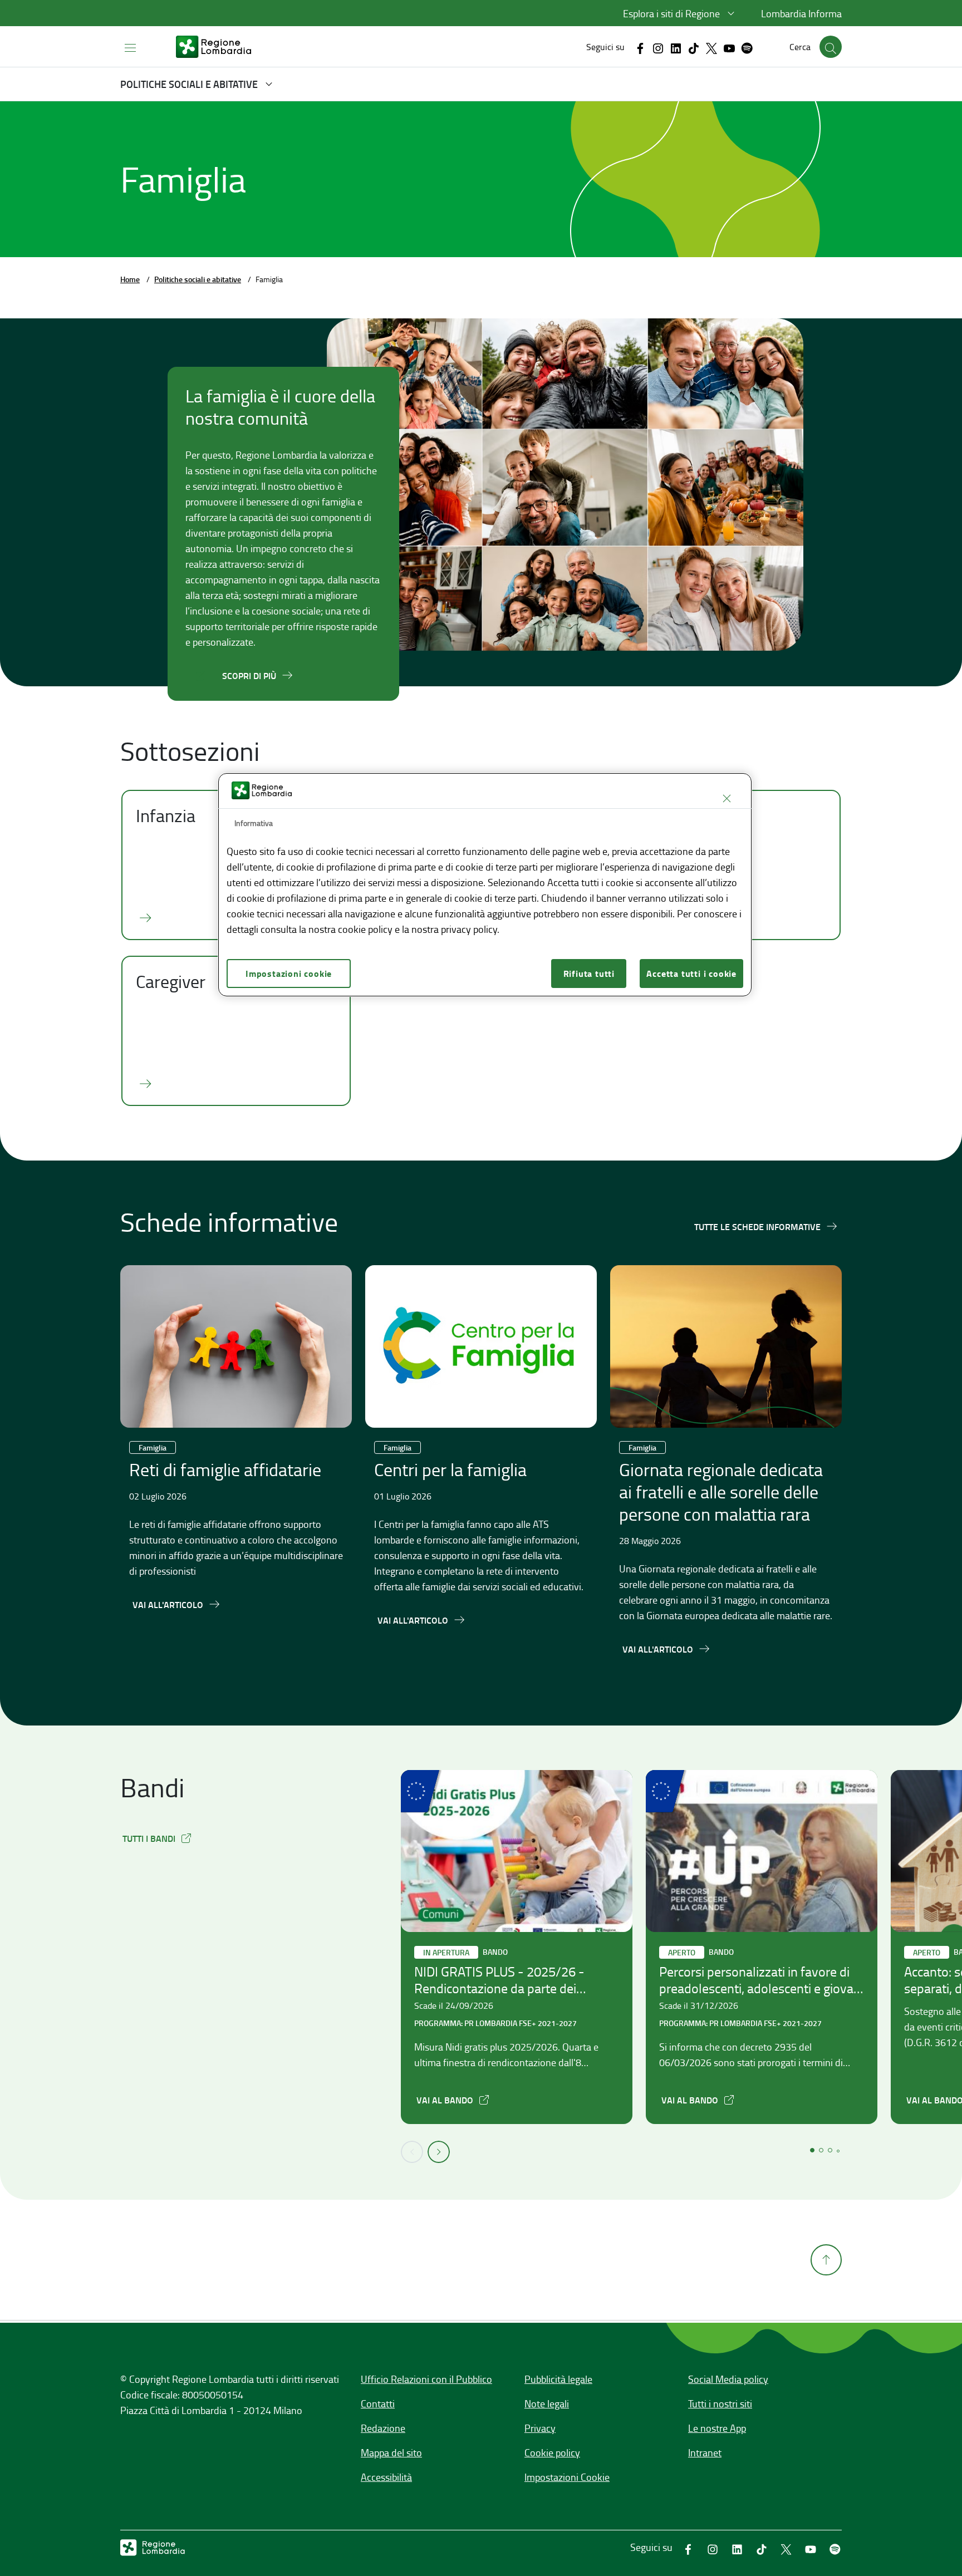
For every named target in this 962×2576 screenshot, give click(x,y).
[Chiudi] (727, 798)
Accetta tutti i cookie (691, 973)
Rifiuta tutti (589, 973)
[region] (485, 885)
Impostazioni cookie (289, 973)
